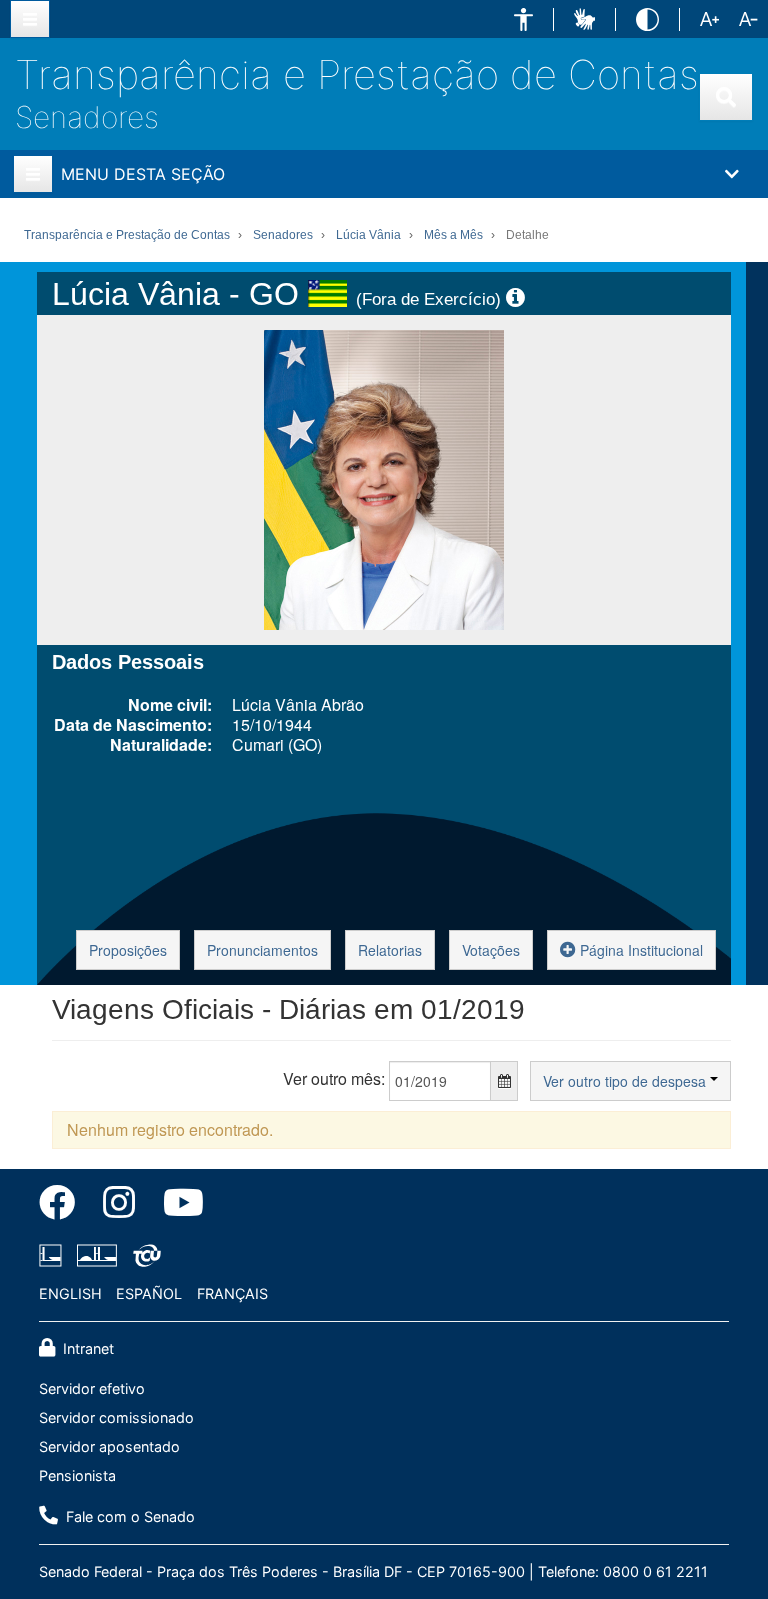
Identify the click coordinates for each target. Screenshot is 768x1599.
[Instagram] (119, 1206)
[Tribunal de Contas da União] (143, 1255)
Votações (491, 950)
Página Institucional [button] (639, 950)
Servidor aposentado (109, 1446)
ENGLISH (70, 1293)
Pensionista (77, 1475)
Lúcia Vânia (368, 235)
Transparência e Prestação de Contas (357, 74)
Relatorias (390, 950)
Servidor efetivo (92, 1388)
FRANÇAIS (232, 1293)
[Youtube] (176, 1206)
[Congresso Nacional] (97, 1255)
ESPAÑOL (149, 1293)
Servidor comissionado (116, 1417)
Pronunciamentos (262, 950)
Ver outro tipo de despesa (626, 1081)
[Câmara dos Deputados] (54, 1255)
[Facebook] (64, 1206)
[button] (523, 19)
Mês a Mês (453, 235)
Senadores (87, 117)
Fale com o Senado (128, 1516)
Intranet (86, 1348)
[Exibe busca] (726, 97)
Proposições (128, 950)
